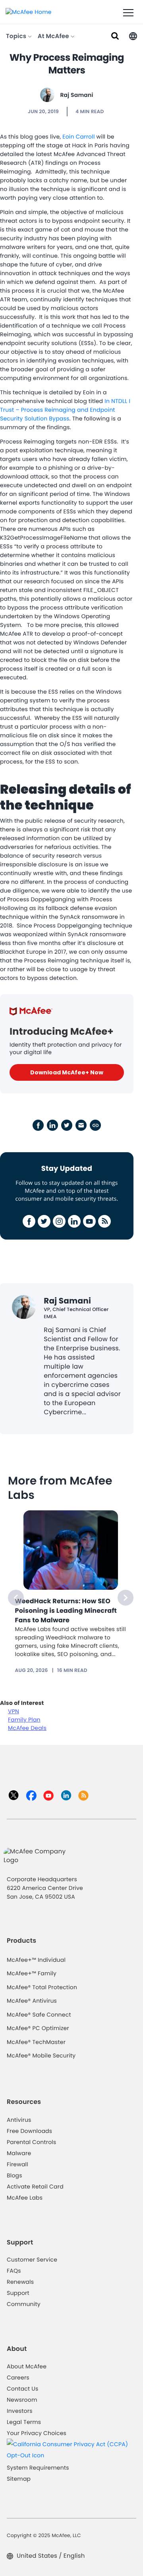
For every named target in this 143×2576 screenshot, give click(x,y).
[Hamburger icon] (128, 13)
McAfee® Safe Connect (39, 2015)
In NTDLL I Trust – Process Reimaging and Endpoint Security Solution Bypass (65, 410)
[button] (133, 36)
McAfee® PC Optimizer (38, 2028)
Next (126, 1598)
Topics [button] (17, 36)
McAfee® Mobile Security (41, 2055)
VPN (14, 1711)
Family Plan (24, 1720)
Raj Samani (76, 95)
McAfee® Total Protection (42, 1987)
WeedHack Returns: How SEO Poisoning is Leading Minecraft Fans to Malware (66, 1611)
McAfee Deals (27, 1728)
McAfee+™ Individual (36, 1960)
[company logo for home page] (29, 12)
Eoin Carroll (78, 137)
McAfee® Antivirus (32, 2001)
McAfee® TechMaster (36, 2042)
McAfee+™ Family (32, 1973)
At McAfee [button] (54, 36)
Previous (16, 1598)
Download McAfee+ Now (67, 1072)
